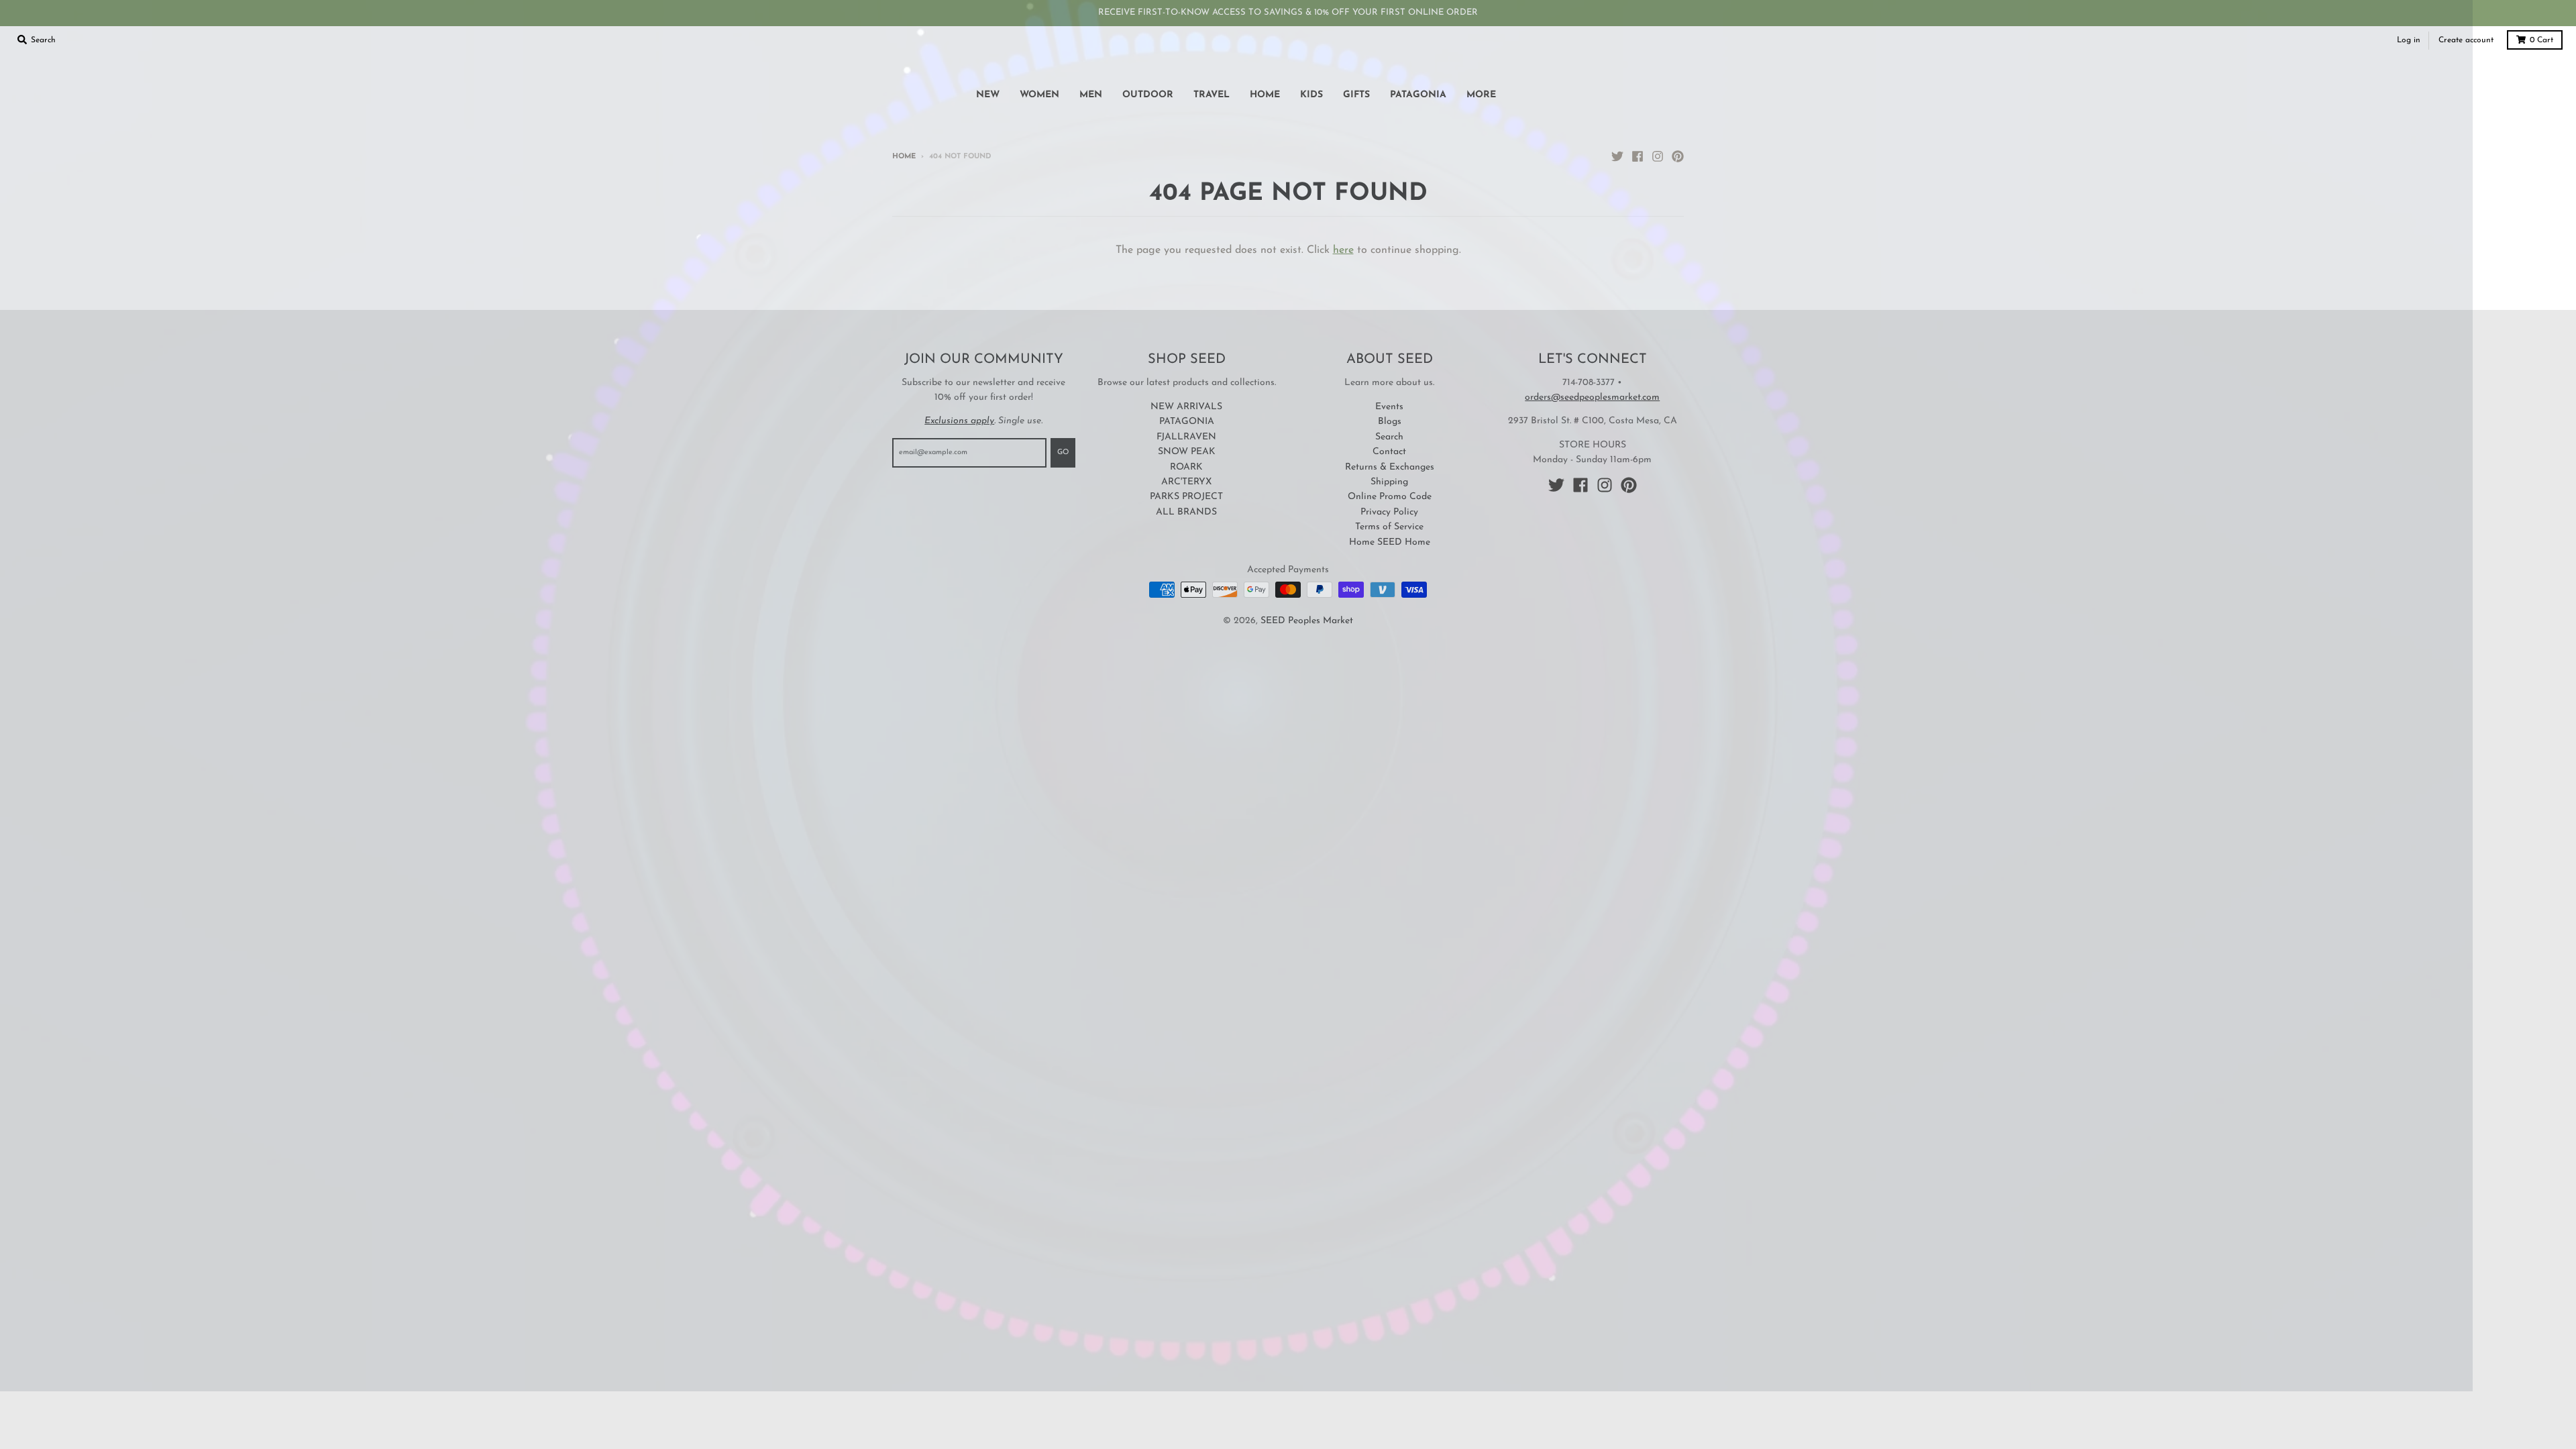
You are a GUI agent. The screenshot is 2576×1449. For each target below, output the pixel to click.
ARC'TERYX (1186, 482)
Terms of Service (1389, 527)
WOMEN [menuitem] (1039, 95)
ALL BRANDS (1186, 512)
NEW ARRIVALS (1186, 407)
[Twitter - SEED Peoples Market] (1617, 156)
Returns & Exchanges (1390, 467)
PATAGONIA (1187, 422)
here (1343, 250)
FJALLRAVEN (1186, 437)
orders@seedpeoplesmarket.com (1592, 397)
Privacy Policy (1389, 512)
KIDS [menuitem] (1311, 95)
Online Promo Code (1390, 497)
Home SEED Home (1390, 542)
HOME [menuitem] (1265, 95)
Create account (2466, 40)
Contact (1389, 452)
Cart (2541, 40)
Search (1389, 437)
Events (1389, 407)
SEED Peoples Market (1307, 621)
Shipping (1389, 482)
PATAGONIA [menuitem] (1418, 95)
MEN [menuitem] (1091, 95)
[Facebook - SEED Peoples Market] (1638, 156)
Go (1063, 452)
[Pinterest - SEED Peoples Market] (1678, 156)
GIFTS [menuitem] (1356, 95)
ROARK (1186, 467)
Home (904, 157)
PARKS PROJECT (1186, 497)
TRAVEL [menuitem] (1212, 95)
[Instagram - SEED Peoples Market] (1658, 156)
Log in (2409, 40)
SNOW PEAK (1187, 452)
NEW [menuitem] (988, 95)
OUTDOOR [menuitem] (1148, 95)
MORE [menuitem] (1481, 95)
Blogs (1390, 422)
